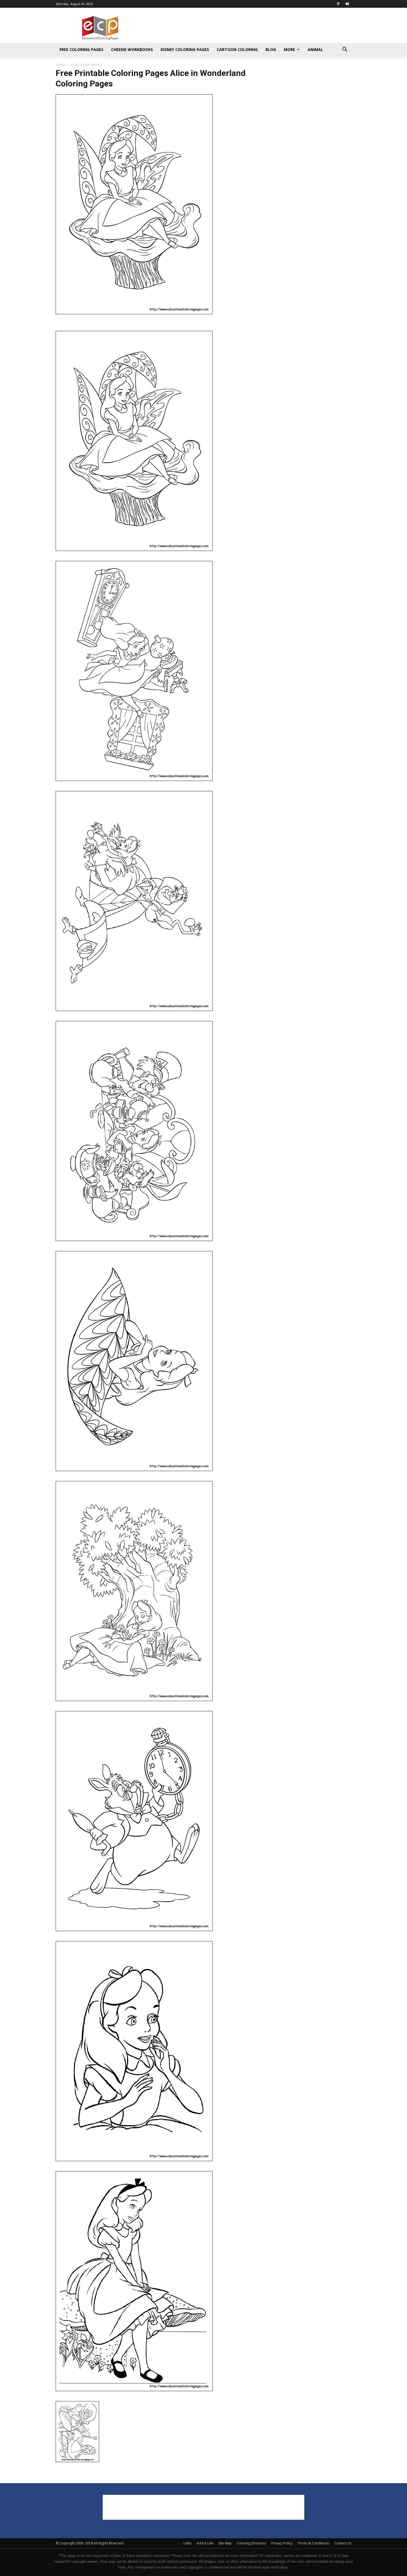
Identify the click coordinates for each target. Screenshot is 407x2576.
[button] (345, 50)
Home (60, 65)
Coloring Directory (252, 2543)
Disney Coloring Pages (185, 49)
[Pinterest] (338, 4)
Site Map (225, 2543)
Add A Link (205, 2543)
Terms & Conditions (313, 2543)
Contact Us (343, 2543)
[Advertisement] (251, 28)
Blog (271, 49)
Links (187, 2543)
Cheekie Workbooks (132, 49)
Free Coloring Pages (81, 49)
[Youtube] (347, 4)
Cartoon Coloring (237, 49)
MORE (289, 49)
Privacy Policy (282, 2543)
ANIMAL (315, 49)
